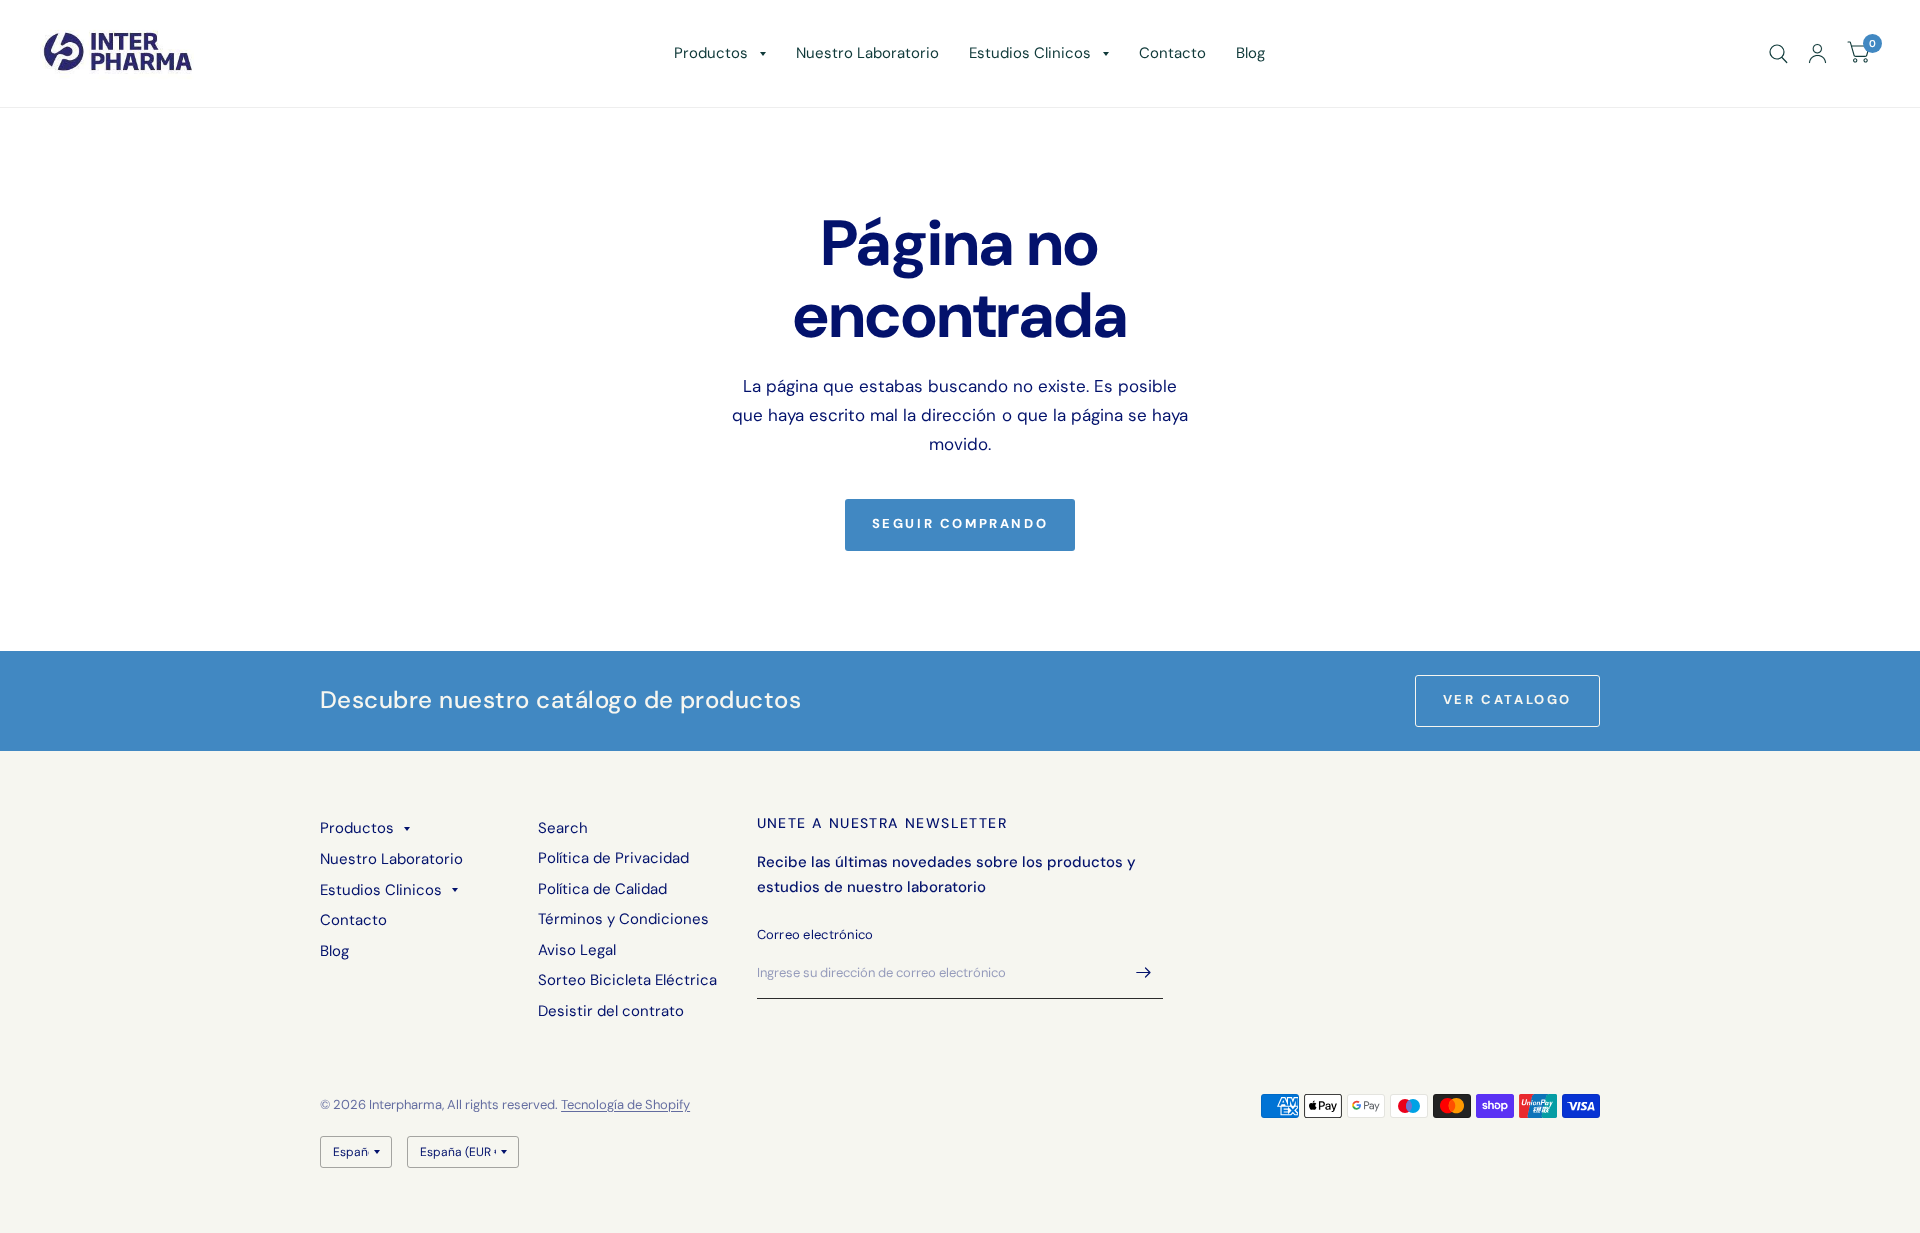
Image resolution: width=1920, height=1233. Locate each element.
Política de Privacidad (613, 858)
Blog (1250, 53)
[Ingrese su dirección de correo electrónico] (1143, 973)
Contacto (1172, 53)
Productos (711, 53)
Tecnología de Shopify (625, 1104)
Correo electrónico (815, 934)
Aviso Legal (577, 950)
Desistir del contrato (611, 1011)
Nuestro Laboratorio (867, 53)
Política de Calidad (602, 889)
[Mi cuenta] (1817, 53)
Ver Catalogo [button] (1507, 699)
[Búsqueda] (1778, 53)
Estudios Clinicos (1030, 53)
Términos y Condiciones (623, 919)
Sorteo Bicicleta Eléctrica (627, 980)
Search (563, 828)
